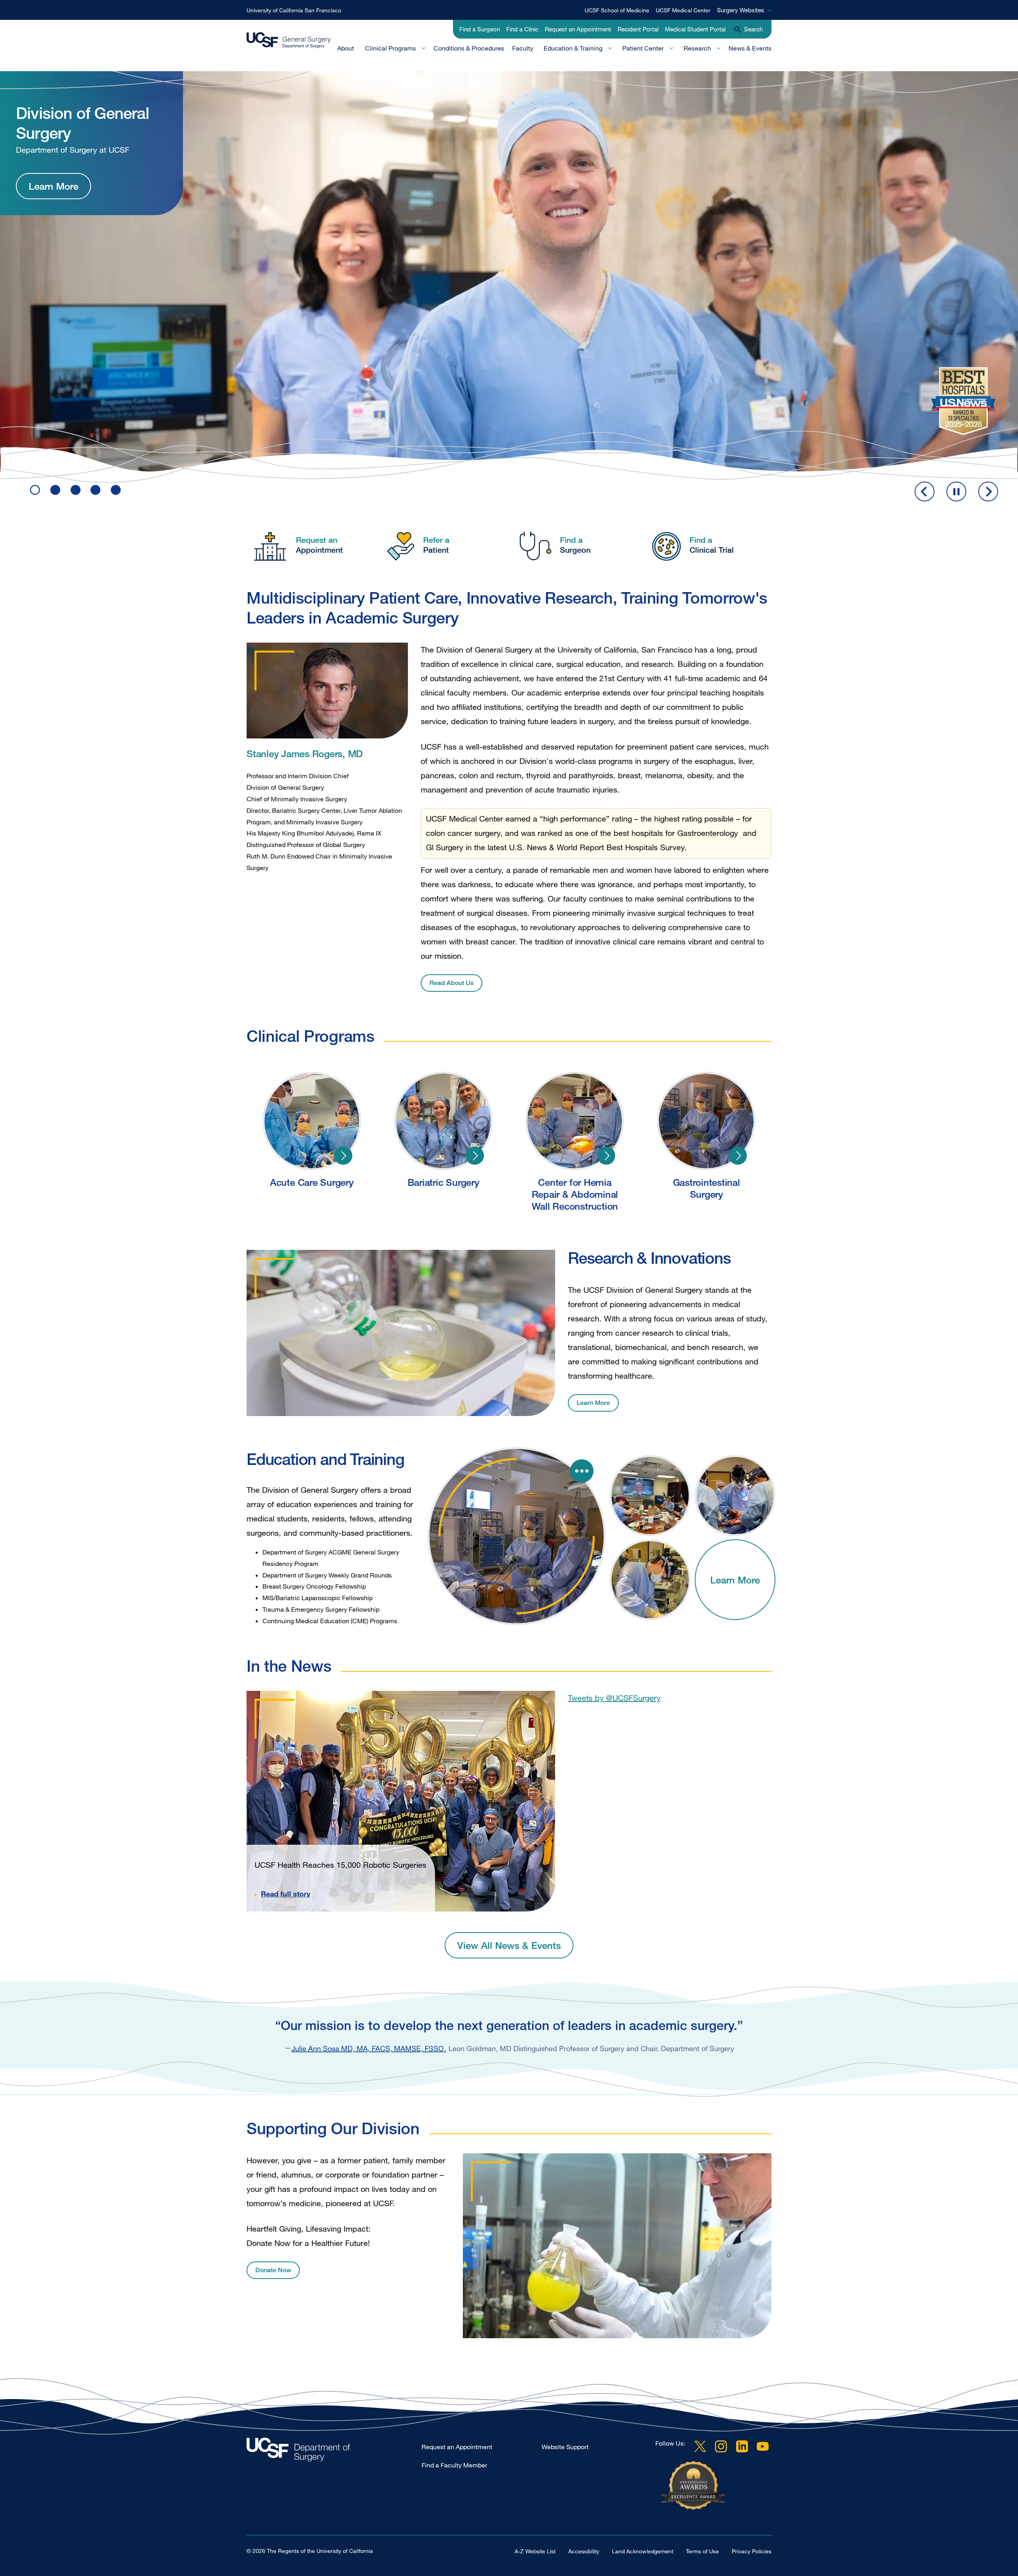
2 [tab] (55, 490)
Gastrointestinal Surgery (738, 1156)
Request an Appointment (578, 29)
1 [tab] (35, 490)
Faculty (523, 48)
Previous (925, 491)
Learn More (53, 220)
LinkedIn (742, 2446)
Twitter (700, 2446)
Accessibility (584, 2551)
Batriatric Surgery (475, 1156)
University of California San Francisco (294, 10)
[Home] (289, 40)
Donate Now (273, 2270)
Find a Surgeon (480, 29)
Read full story (286, 1894)
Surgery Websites (741, 10)
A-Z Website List (535, 2551)
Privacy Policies (752, 2551)
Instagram (721, 2446)
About (346, 48)
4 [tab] (95, 490)
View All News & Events (509, 1945)
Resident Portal (638, 29)
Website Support (565, 2447)
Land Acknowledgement (643, 2551)
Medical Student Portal (695, 29)
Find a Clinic (522, 29)
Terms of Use (702, 2551)
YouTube (763, 2446)
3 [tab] (76, 490)
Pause (956, 491)
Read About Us (452, 983)
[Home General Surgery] (334, 2452)
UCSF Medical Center (683, 10)
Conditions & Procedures (469, 48)
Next (988, 491)
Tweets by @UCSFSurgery (614, 1698)
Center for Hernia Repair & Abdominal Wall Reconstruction (606, 1156)
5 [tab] (116, 490)
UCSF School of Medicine (617, 10)
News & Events (750, 48)
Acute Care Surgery (343, 1156)
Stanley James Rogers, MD (305, 753)
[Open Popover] (582, 1471)
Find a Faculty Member (454, 2465)
